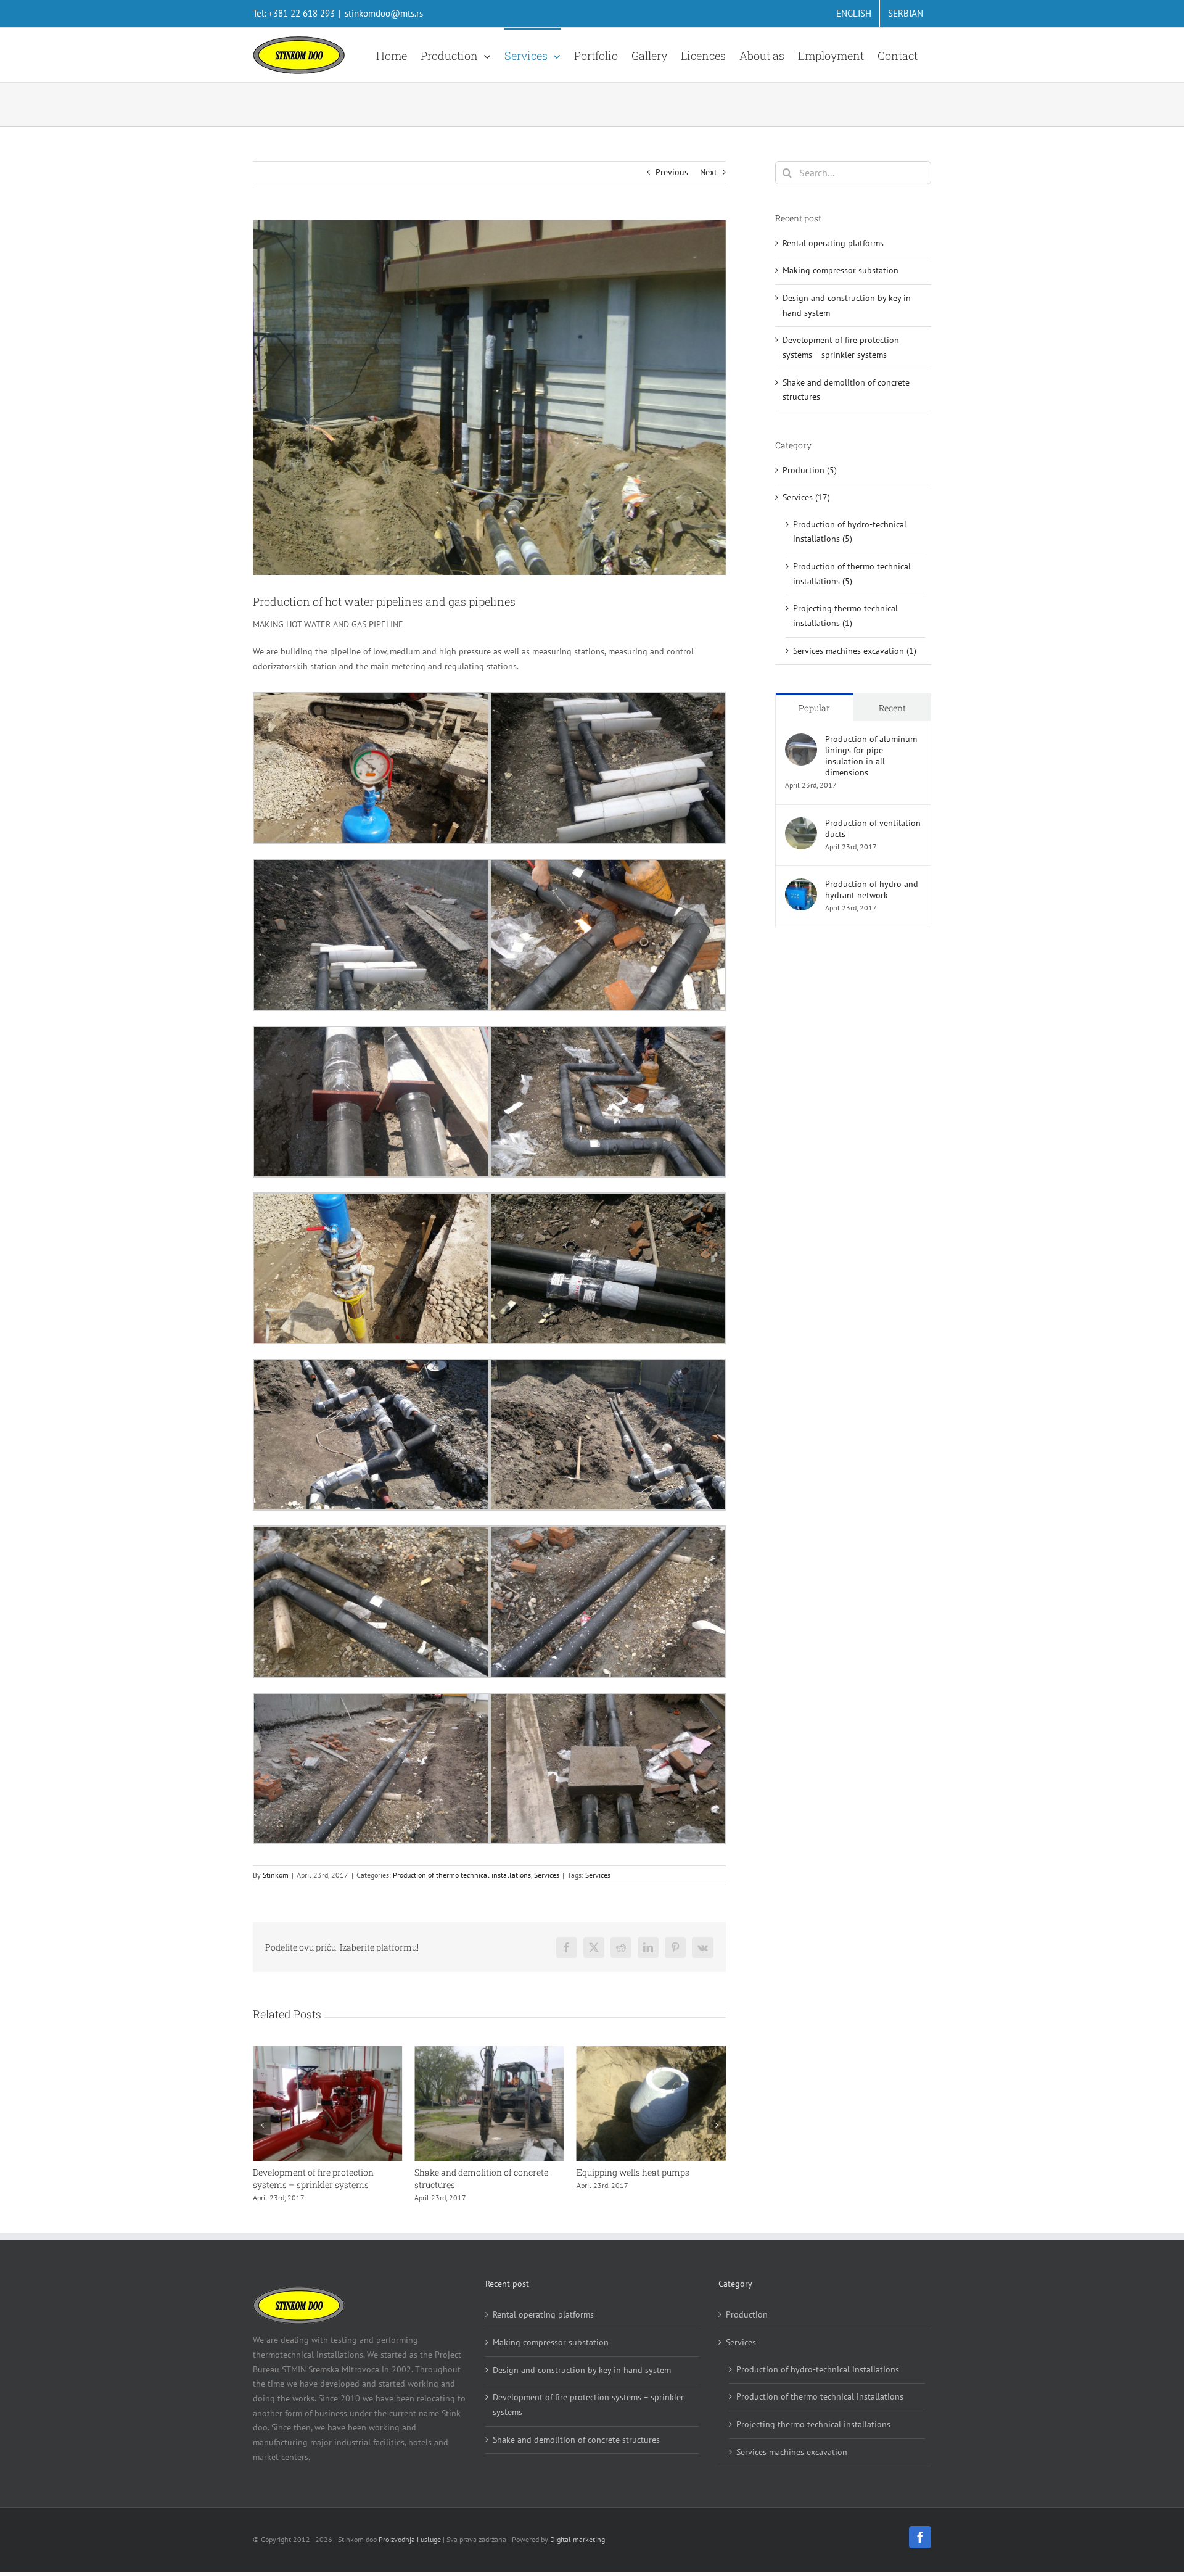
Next (709, 172)
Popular (814, 708)
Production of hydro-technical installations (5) (850, 532)
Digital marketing (578, 2539)
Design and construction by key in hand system (582, 2370)
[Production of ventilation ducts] (801, 824)
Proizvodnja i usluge (410, 2539)
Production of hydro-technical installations (818, 2369)
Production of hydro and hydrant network (872, 890)
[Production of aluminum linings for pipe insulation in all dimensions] (801, 740)
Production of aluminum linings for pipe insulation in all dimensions (871, 756)
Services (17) (806, 497)
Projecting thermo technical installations (813, 2424)
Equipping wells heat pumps (471, 2172)
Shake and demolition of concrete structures (576, 2440)
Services (547, 1875)
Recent (892, 708)
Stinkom (276, 1875)
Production (747, 2314)
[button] (262, 2125)
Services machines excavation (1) (855, 651)
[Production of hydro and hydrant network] (801, 885)
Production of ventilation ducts (873, 828)
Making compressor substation (841, 270)
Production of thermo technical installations (462, 1875)
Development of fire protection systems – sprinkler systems (588, 2405)
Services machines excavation (792, 2452)
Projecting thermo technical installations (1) (845, 616)
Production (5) (810, 470)
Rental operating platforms (631, 2172)
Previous (672, 172)
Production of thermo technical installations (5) (852, 574)
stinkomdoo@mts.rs (384, 13)
